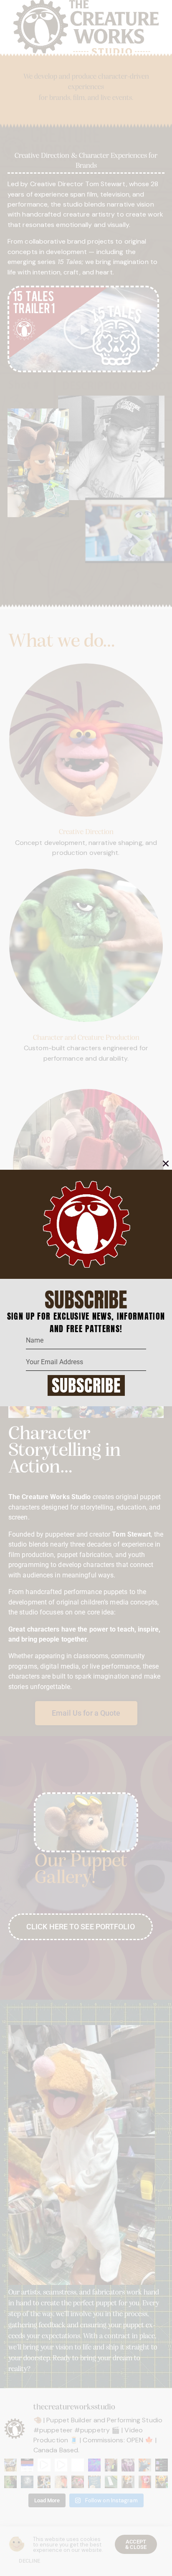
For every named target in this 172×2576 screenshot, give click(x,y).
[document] (86, 1288)
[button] (166, 1163)
